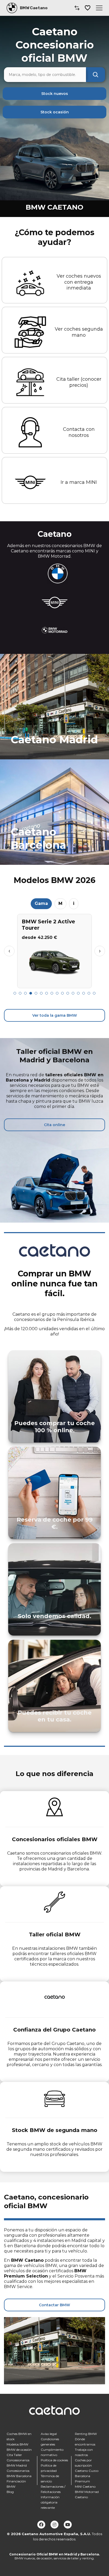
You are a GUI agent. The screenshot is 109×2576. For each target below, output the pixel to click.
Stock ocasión (55, 112)
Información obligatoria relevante (50, 2502)
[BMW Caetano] (12, 8)
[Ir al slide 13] (78, 993)
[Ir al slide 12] (73, 993)
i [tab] (74, 903)
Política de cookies (54, 2460)
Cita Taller (14, 2455)
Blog (10, 2492)
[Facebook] (41, 2525)
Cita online (54, 1125)
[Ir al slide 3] (25, 993)
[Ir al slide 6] (41, 993)
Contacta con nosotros (79, 432)
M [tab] (60, 903)
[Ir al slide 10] (62, 993)
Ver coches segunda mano (79, 332)
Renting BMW (86, 2434)
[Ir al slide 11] (68, 993)
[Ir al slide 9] (57, 993)
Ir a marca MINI (79, 482)
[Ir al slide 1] (15, 993)
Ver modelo (55, 982)
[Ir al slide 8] (52, 993)
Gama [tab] (41, 903)
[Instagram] (54, 2525)
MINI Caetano (85, 2486)
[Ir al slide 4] (31, 993)
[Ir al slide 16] (94, 993)
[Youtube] (68, 2525)
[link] (54, 707)
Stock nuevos (55, 94)
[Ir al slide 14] (84, 993)
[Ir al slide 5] (36, 993)
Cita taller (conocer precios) (79, 382)
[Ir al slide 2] (20, 993)
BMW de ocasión (19, 2450)
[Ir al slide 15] (89, 993)
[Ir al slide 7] (47, 993)
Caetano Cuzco (87, 2471)
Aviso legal (49, 2434)
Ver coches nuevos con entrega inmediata (79, 282)
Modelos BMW (17, 2444)
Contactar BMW (54, 2305)
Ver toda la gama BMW (55, 1015)
